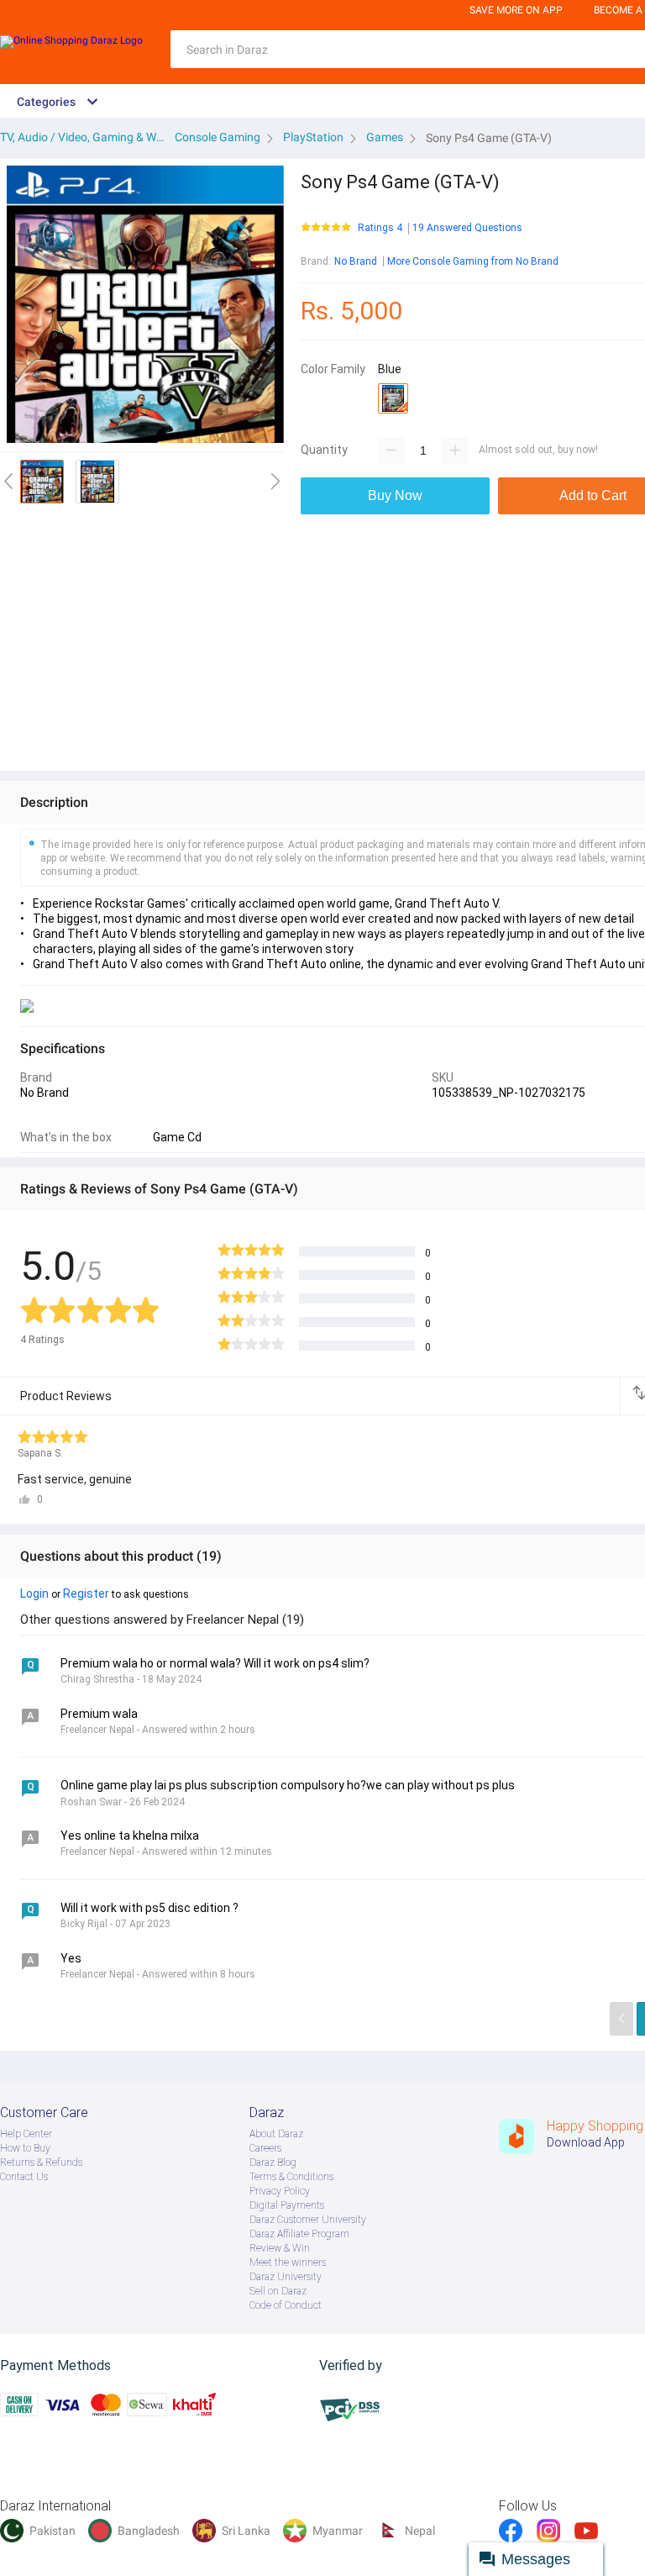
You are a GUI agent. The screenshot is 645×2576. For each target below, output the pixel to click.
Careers (265, 2148)
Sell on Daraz (278, 2291)
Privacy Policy (280, 2191)
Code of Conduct (286, 2305)
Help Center (26, 2134)
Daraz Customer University (308, 2220)
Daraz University (286, 2277)
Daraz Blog (273, 2162)
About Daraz (276, 2134)
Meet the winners (288, 2263)
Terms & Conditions (291, 2177)
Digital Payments (287, 2205)
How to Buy (25, 2148)
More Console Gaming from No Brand (473, 261)
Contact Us (24, 2177)
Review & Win (280, 2248)
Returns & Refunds (41, 2162)
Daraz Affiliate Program (299, 2234)
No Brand (356, 261)
